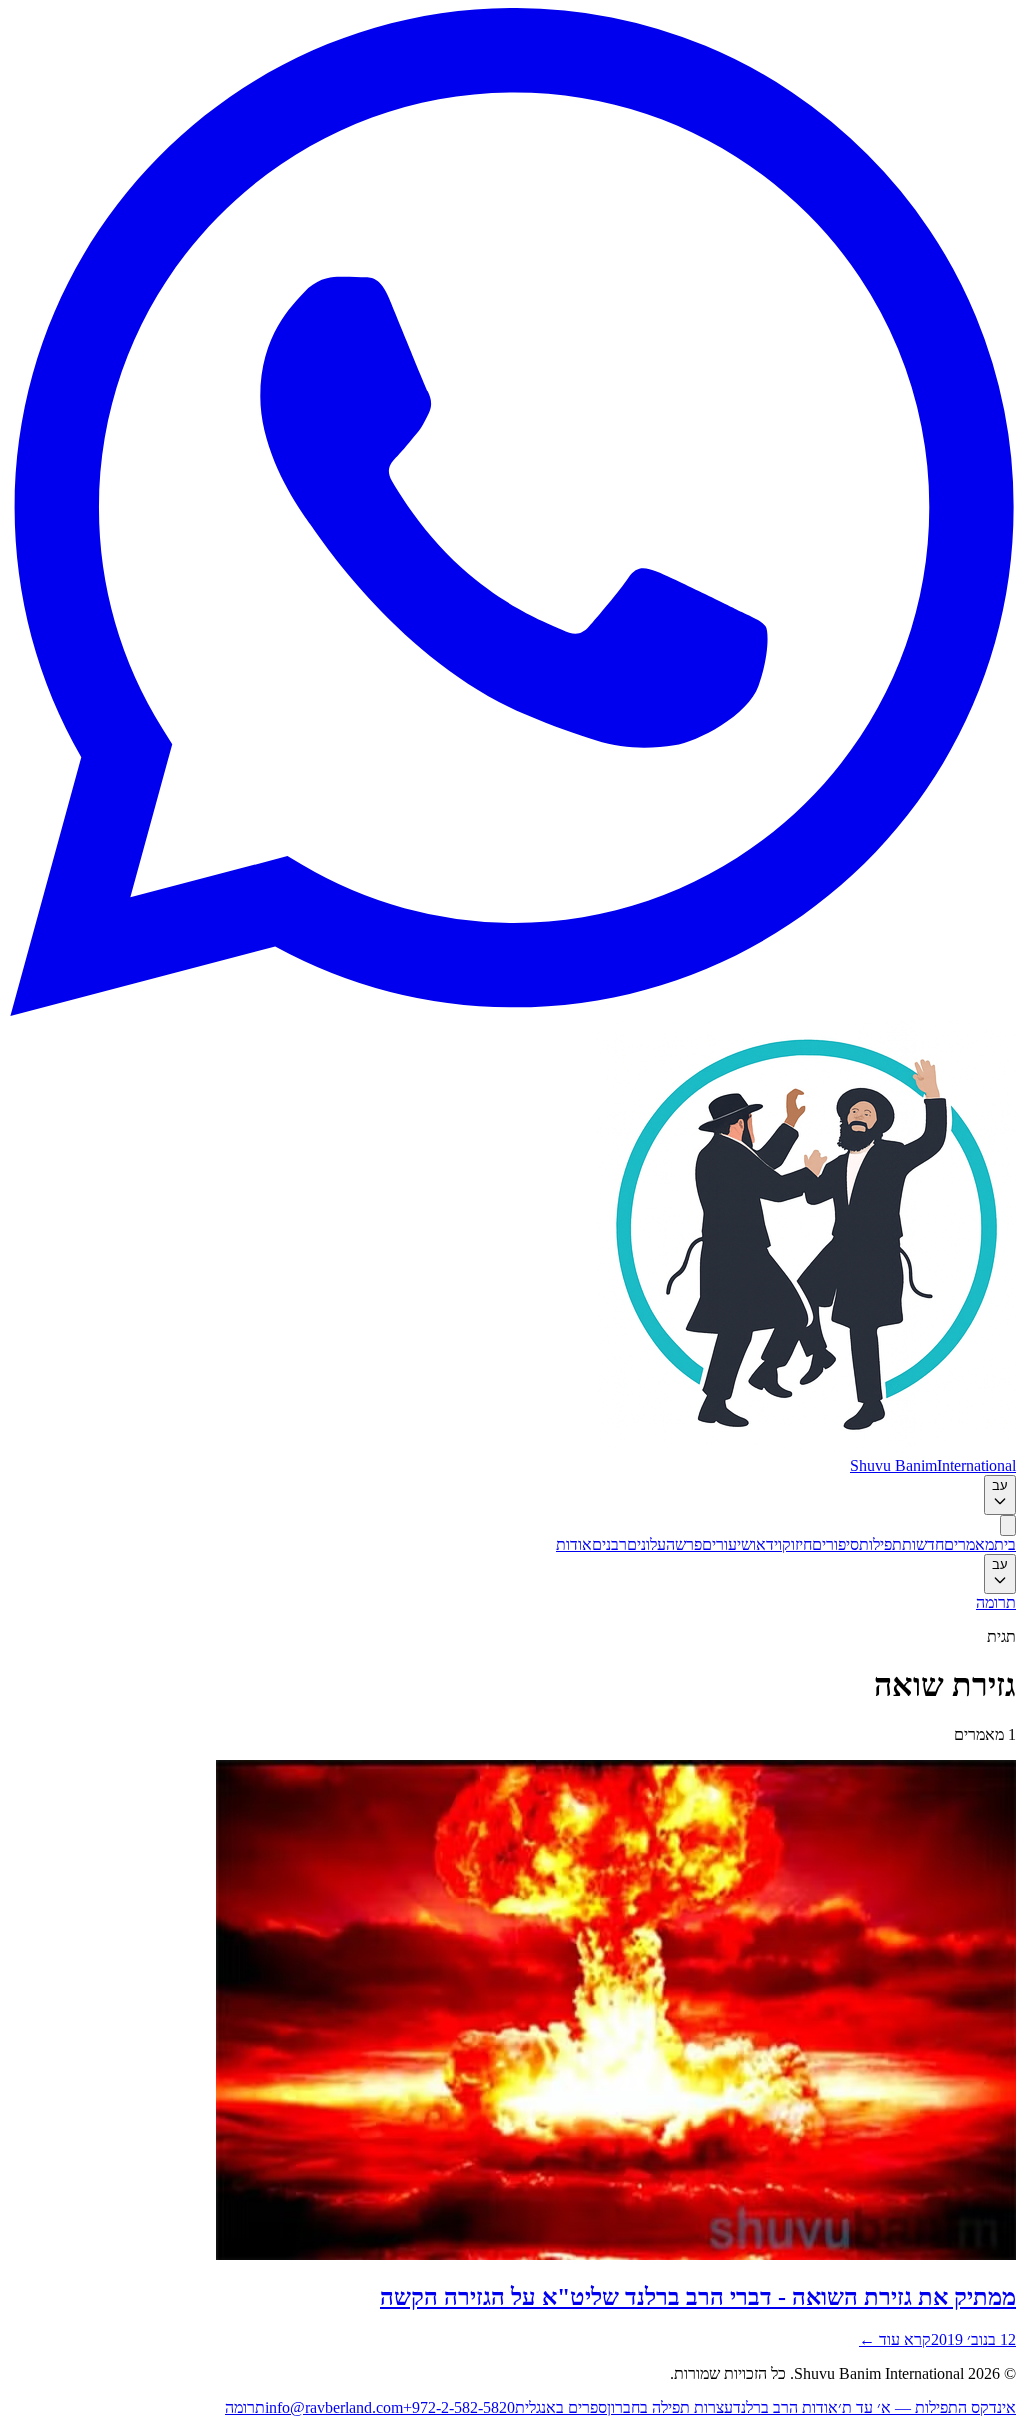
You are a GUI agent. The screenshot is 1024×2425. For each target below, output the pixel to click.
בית (1005, 1544)
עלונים (646, 1544)
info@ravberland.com (334, 2407)
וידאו (767, 1544)
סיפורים (835, 1544)
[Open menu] (1008, 1525)
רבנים (609, 1544)
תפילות (880, 1544)
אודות (574, 1544)
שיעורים (727, 1544)
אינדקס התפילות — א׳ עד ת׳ (927, 2407)
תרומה (996, 1602)
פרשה (684, 1544)
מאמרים (969, 1544)
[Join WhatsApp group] (512, 1010)
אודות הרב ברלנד (785, 2407)
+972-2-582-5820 (459, 2407)
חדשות (923, 1544)
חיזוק (797, 1544)
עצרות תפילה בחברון (670, 2407)
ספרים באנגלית (561, 2407)
